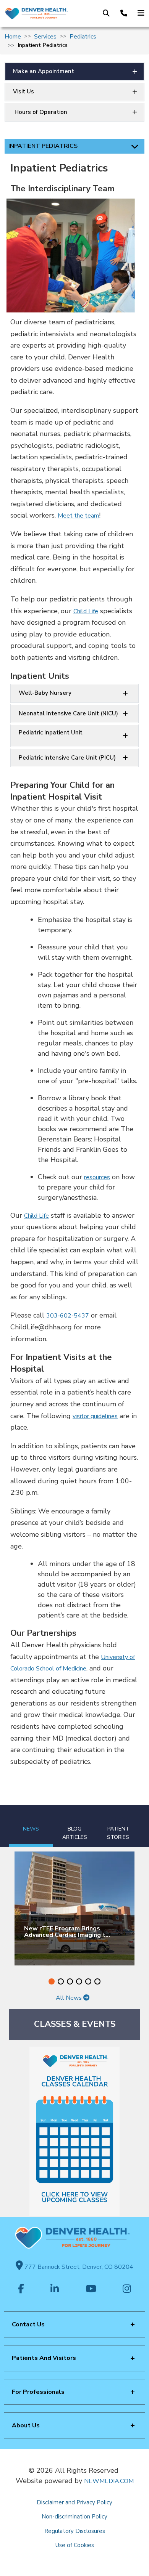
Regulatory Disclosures (75, 2531)
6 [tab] (97, 1981)
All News (70, 1998)
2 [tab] (61, 1981)
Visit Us (23, 91)
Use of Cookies (75, 2545)
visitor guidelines (95, 1416)
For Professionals (38, 2392)
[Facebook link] (21, 2289)
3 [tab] (70, 1981)
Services (45, 37)
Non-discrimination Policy (74, 2517)
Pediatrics (83, 37)
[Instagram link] (127, 2289)
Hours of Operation (40, 112)
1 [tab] (52, 1981)
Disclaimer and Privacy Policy (74, 2502)
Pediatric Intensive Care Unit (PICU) (67, 758)
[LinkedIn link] (55, 2289)
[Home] (36, 13)
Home (13, 37)
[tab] (31, 1826)
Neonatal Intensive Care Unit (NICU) (68, 713)
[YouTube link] (91, 2289)
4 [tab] (79, 1981)
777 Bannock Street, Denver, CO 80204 (78, 2267)
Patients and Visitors (44, 2358)
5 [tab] (88, 1981)
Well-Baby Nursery (45, 693)
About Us (26, 2425)
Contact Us (28, 2324)
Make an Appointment (44, 71)
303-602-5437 (68, 1316)
